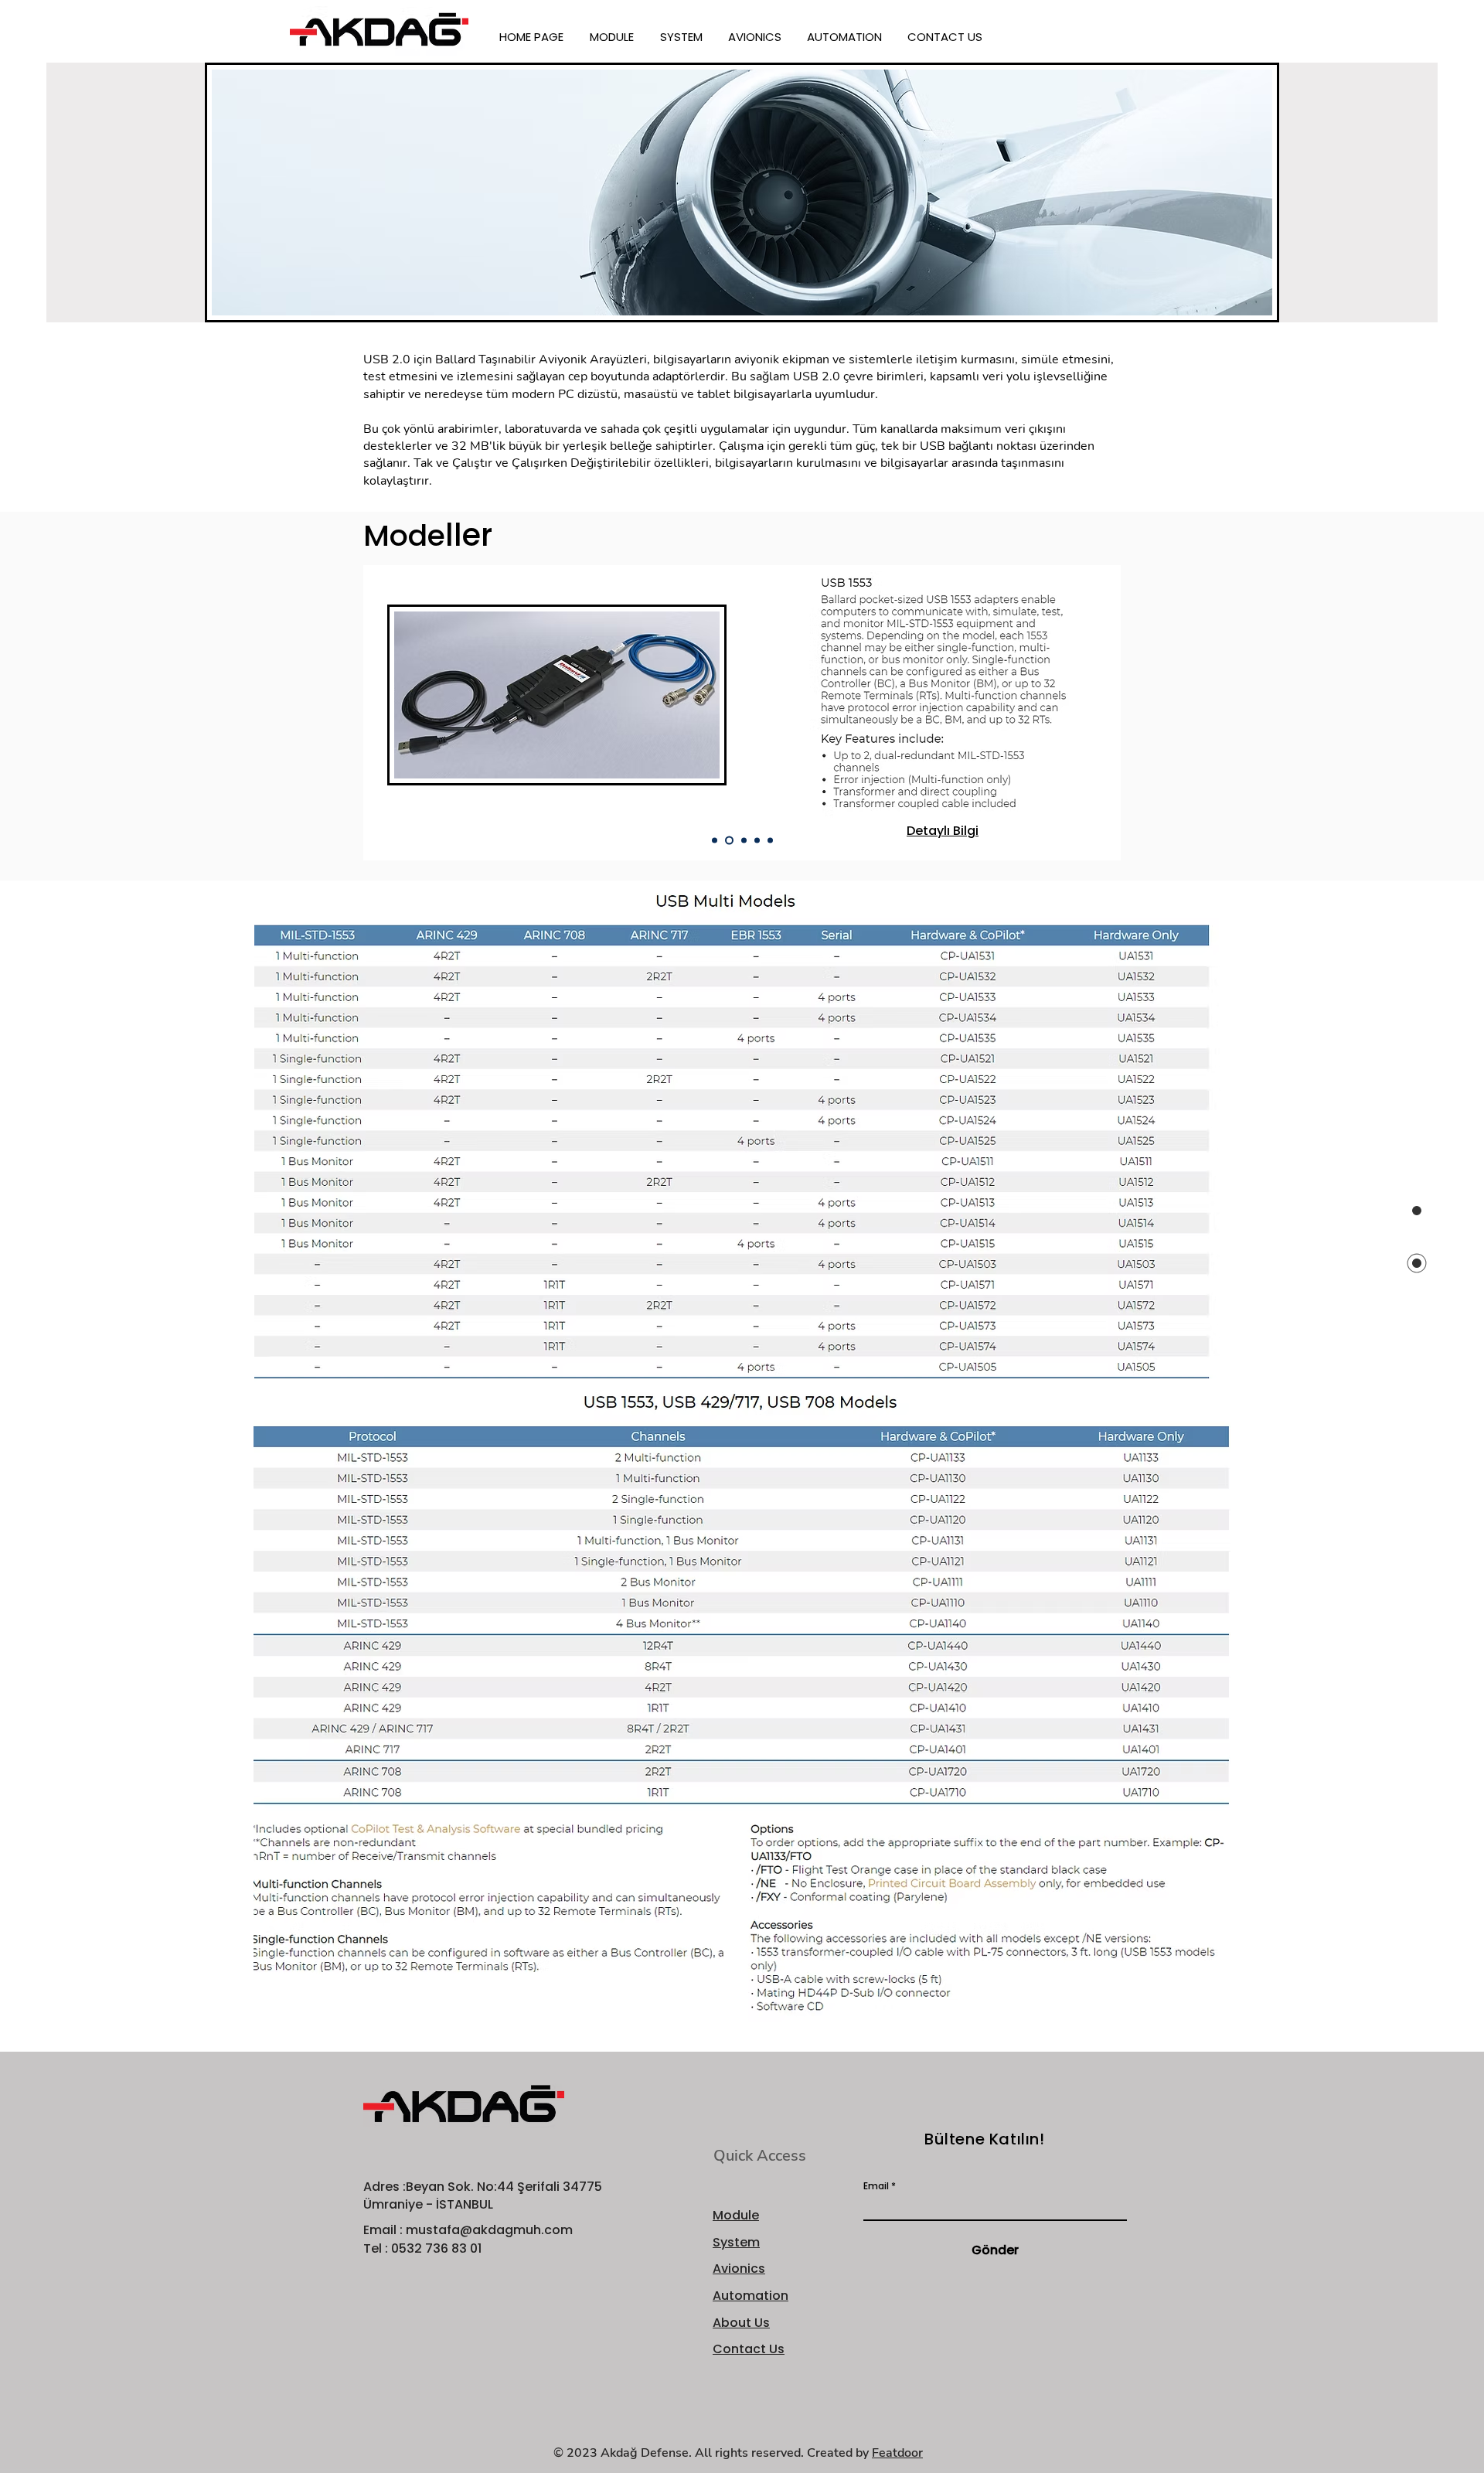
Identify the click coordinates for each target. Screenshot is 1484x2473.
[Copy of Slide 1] (728, 841)
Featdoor (897, 2453)
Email (876, 2186)
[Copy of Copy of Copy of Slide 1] (757, 841)
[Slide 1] (715, 841)
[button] (613, 37)
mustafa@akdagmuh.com (489, 2230)
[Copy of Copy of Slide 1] (742, 841)
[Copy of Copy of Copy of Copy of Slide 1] (770, 841)
